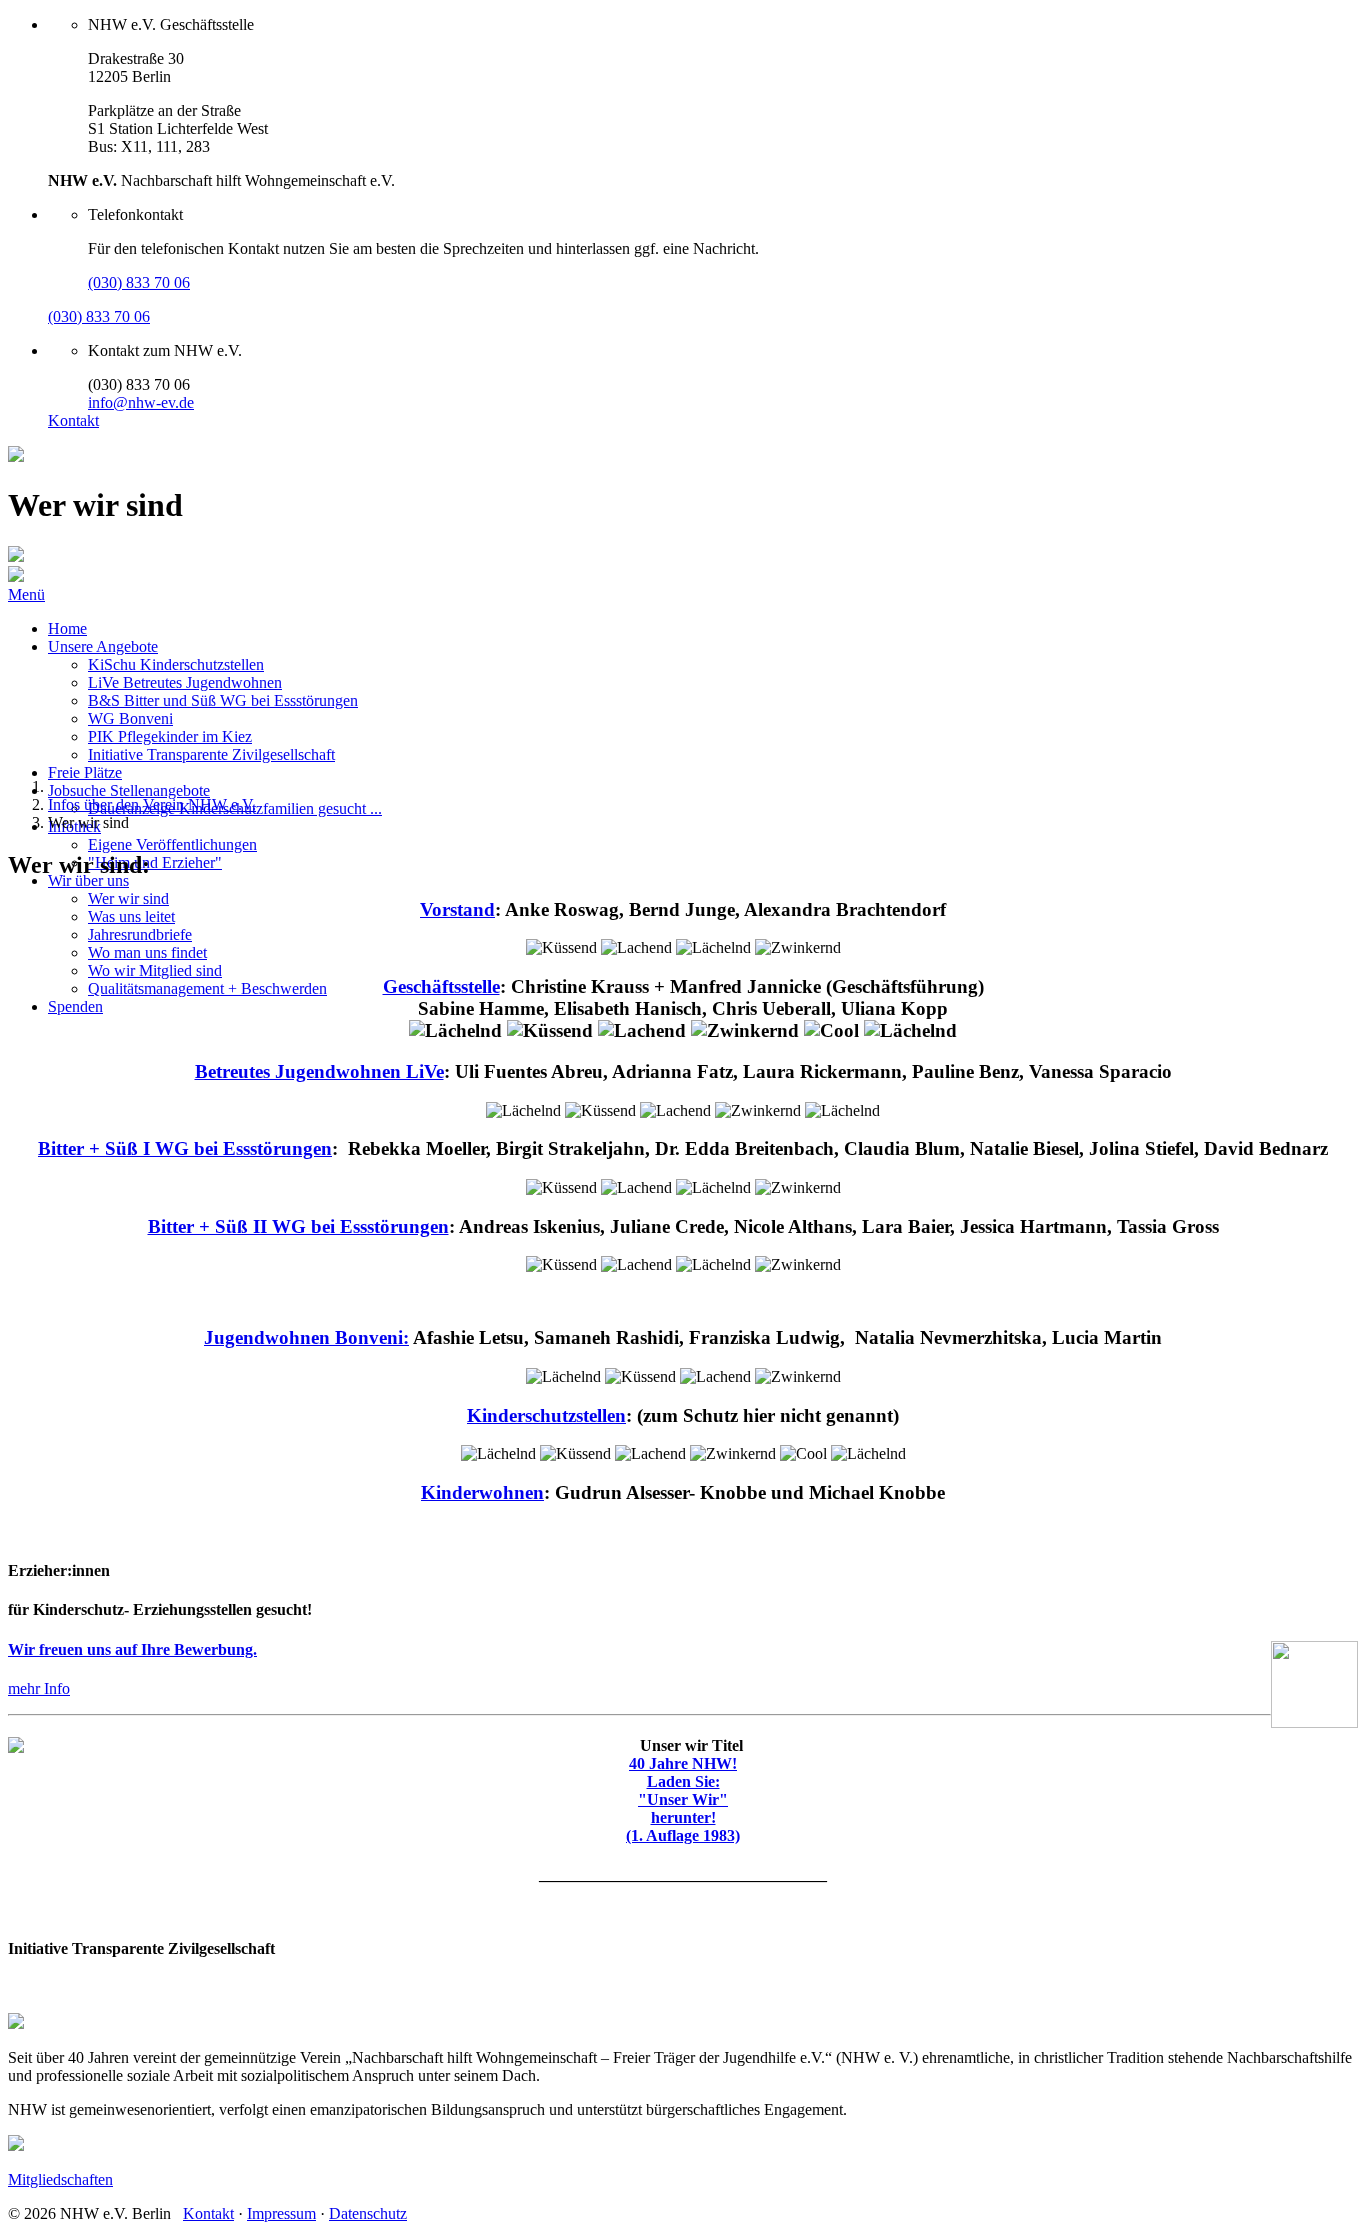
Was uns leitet (131, 916)
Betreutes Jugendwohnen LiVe (319, 1071)
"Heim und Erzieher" (155, 862)
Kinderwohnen (482, 1492)
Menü (26, 594)
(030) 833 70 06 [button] (139, 282)
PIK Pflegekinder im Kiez (170, 736)
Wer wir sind (128, 898)
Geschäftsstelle (441, 986)
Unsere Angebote (103, 646)
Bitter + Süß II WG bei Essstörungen (298, 1226)
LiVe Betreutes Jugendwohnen (185, 682)
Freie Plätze (85, 772)
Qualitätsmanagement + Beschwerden (207, 988)
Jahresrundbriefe (140, 934)
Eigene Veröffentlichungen (172, 844)
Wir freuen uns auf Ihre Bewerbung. (132, 1649)
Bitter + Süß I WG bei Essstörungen (185, 1148)
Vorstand (457, 909)
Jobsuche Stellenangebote (129, 790)
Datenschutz (368, 2213)
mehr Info (39, 1688)
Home (67, 628)
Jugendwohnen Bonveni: (306, 1337)
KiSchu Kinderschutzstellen (176, 664)
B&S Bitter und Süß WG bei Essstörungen (223, 700)
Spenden (75, 1006)
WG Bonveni (130, 718)
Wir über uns (88, 880)
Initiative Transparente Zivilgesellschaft (211, 754)
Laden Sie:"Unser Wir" (683, 1790)
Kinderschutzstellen (546, 1415)
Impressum (281, 2213)
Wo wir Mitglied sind (155, 970)
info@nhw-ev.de (141, 402)
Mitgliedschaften (60, 2179)
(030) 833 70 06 (99, 316)
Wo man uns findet (147, 952)
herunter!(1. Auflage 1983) (683, 1826)
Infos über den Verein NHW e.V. (152, 804)
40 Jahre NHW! (683, 1763)
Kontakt (73, 420)
